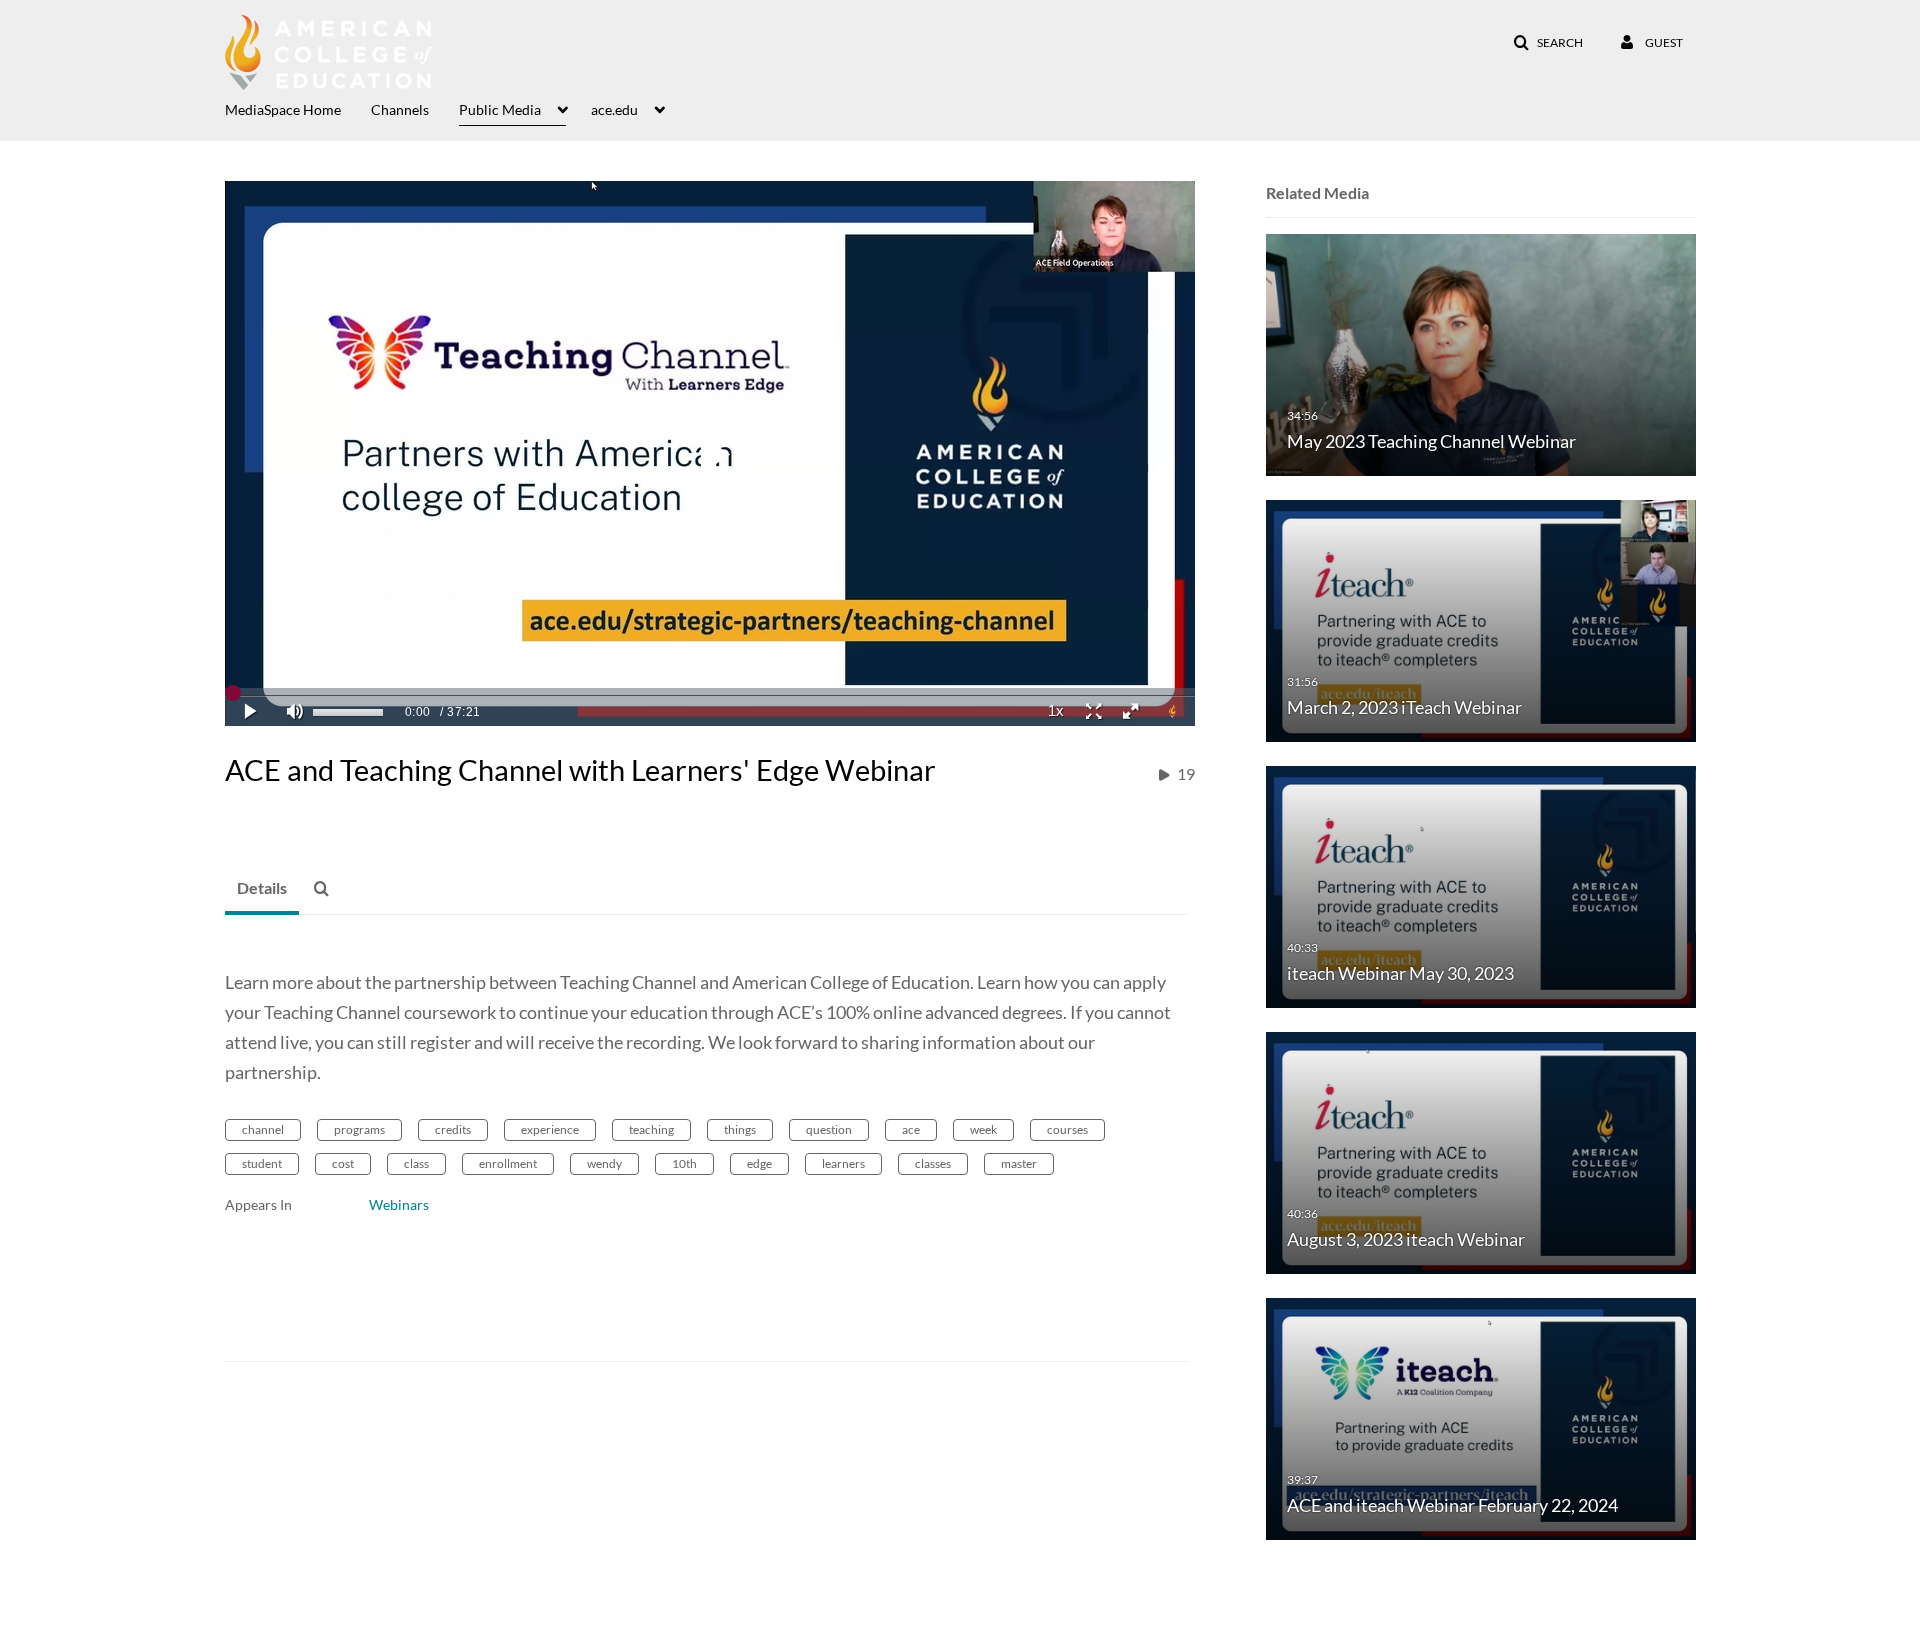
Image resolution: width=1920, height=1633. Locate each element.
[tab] (262, 889)
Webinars (399, 1204)
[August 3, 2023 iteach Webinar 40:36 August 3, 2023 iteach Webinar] (1481, 1151)
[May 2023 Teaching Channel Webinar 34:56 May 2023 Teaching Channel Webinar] (1481, 353)
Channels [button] (400, 109)
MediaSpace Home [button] (283, 109)
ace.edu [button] (614, 109)
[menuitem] (298, 108)
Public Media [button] (500, 109)
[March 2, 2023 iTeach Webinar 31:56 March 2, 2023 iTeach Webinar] (1481, 619)
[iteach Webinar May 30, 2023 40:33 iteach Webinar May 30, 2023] (1481, 885)
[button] (1548, 43)
